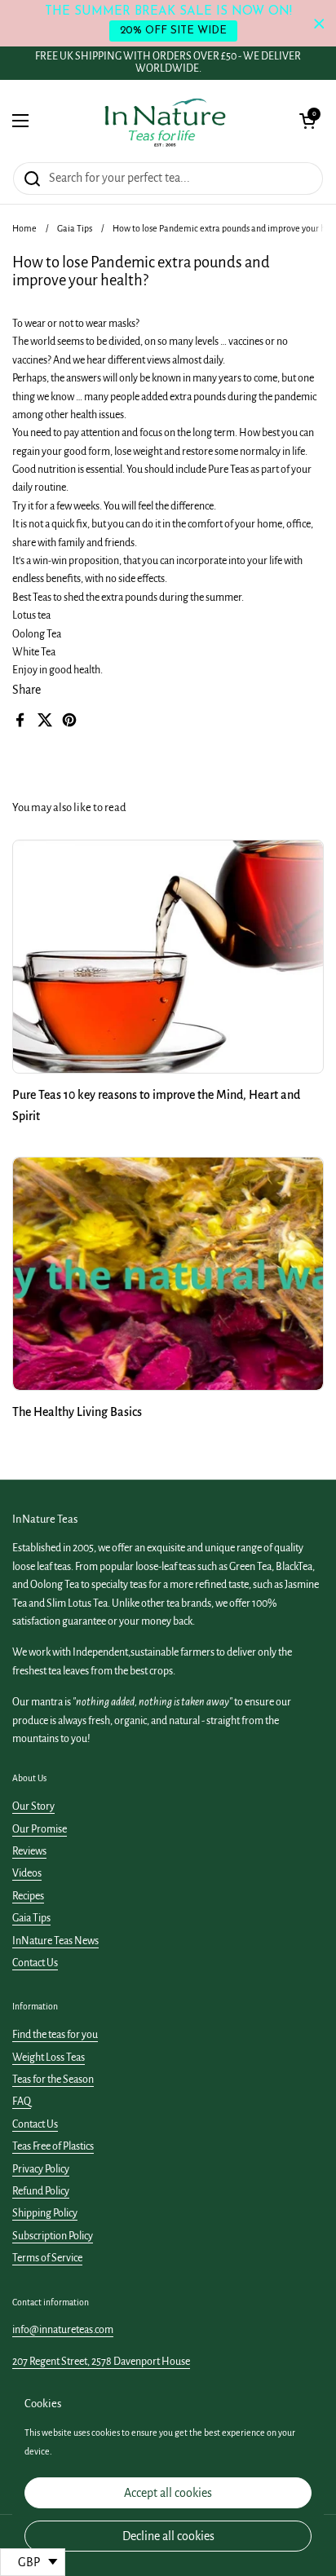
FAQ (22, 2102)
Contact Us (35, 1963)
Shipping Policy (45, 2213)
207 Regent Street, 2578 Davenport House (101, 2362)
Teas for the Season (53, 2080)
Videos (27, 1873)
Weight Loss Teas (49, 2058)
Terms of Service (47, 2258)
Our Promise (40, 1829)
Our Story (33, 1806)
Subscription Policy (53, 2236)
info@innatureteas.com (63, 2330)
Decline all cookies (168, 2536)
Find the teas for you (55, 2035)
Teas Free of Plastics (53, 2146)
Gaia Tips (75, 228)
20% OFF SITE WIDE (173, 31)
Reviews (29, 1851)
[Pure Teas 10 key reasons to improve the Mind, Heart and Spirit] (168, 957)
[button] (307, 121)
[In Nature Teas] (164, 121)
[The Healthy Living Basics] (168, 1274)
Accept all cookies (168, 2493)
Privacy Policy (41, 2169)
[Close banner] (319, 23)
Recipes (28, 1896)
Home (24, 228)
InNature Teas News (55, 1941)
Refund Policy (41, 2191)
